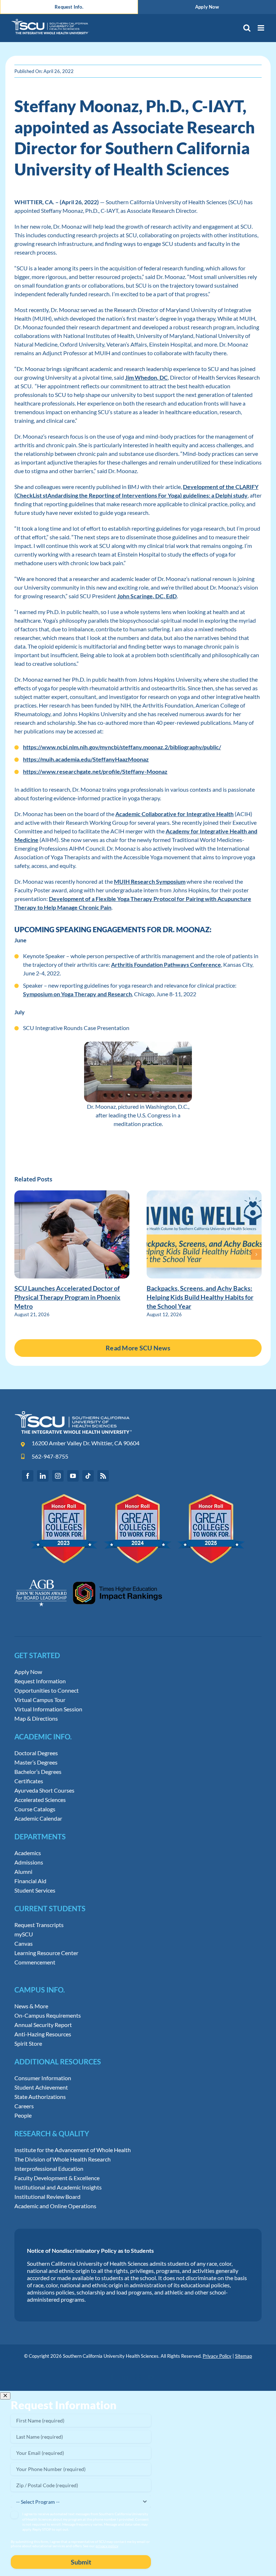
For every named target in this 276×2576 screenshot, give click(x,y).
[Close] (5, 2396)
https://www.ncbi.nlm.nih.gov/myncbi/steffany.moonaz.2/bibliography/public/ (122, 747)
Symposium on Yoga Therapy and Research (77, 994)
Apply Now (28, 1672)
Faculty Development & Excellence (57, 2178)
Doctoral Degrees (36, 1753)
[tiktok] (88, 1476)
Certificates (29, 1781)
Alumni (23, 1872)
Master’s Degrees (36, 1762)
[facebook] (28, 1476)
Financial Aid (30, 1881)
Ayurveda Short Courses (44, 1790)
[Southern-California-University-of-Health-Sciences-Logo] (73, 1413)
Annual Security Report (43, 2025)
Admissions (29, 1862)
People (23, 2115)
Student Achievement (41, 2087)
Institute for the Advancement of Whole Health (73, 2150)
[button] (20, 1254)
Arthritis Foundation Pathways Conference (166, 964)
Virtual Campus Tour (40, 1700)
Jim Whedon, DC (146, 377)
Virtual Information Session (48, 1709)
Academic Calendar (38, 1818)
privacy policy (107, 2546)
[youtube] (73, 1476)
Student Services (35, 1890)
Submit (81, 2562)
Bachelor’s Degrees (38, 1772)
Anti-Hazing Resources (43, 2034)
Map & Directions (36, 1719)
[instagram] (58, 1476)
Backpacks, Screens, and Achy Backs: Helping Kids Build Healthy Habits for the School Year (200, 1297)
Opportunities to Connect (47, 1690)
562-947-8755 (50, 1456)
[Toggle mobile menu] (261, 28)
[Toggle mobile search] (247, 28)
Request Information (40, 1681)
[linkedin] (43, 1476)
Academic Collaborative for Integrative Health (174, 814)
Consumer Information (43, 2078)
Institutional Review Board (47, 2197)
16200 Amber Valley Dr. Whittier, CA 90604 (86, 1443)
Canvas (24, 1944)
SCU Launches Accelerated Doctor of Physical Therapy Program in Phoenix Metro (67, 1297)
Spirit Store (28, 2044)
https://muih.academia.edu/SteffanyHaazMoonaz (86, 759)
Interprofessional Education (49, 2169)
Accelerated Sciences (40, 1800)
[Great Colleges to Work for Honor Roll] (138, 1497)
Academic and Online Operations (55, 2206)
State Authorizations (40, 2097)
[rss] (103, 1476)
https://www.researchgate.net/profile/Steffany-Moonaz (95, 771)
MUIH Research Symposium (150, 881)
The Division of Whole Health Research (63, 2159)
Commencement (35, 1962)
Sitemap (243, 2356)
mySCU (24, 1934)
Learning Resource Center (46, 1953)
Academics (28, 1853)
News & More (31, 2006)
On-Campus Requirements (48, 2015)
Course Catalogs (35, 1809)
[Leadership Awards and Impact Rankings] (89, 1573)
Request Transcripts (39, 1925)
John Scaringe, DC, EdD (147, 596)
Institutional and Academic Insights (58, 2187)
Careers (24, 2106)
